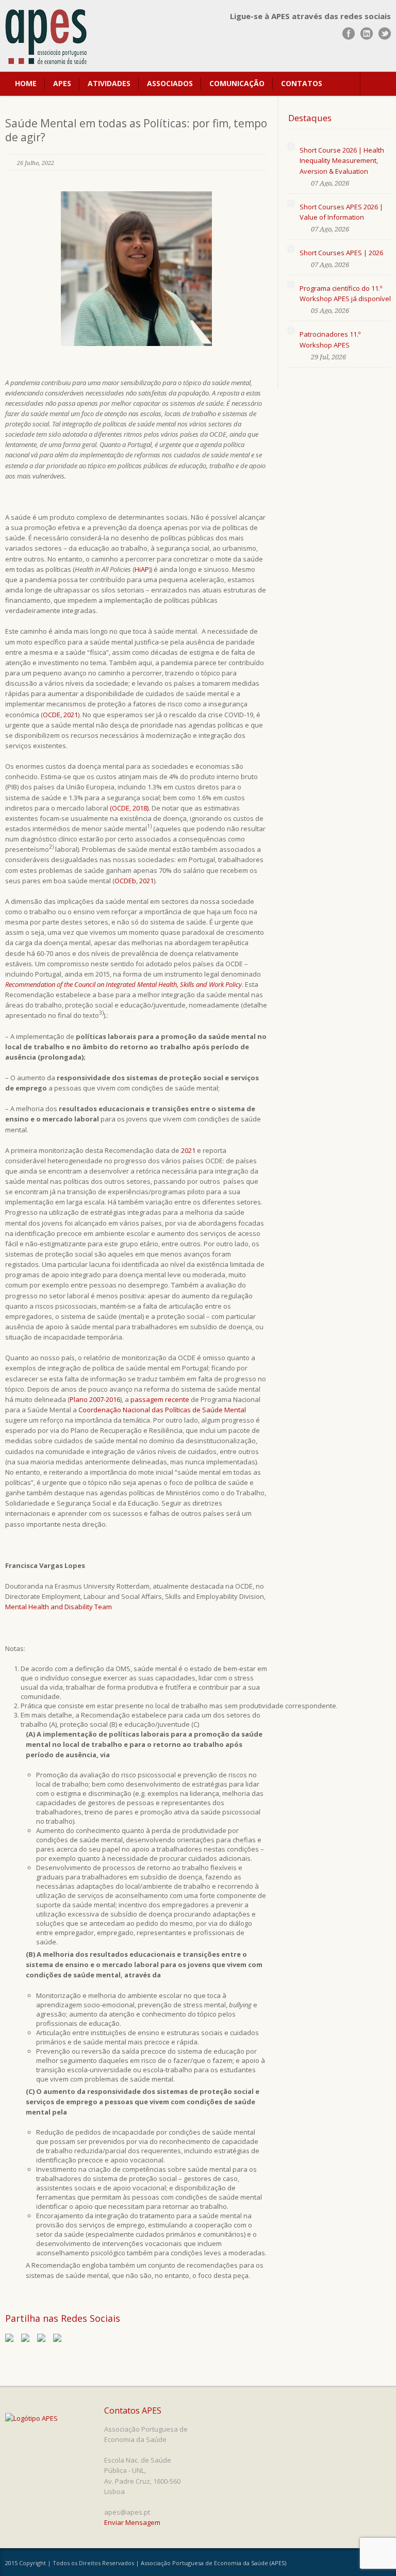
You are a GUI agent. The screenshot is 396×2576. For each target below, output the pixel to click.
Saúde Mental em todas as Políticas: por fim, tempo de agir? (136, 130)
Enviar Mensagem (132, 2522)
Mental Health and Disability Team (59, 1607)
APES (62, 83)
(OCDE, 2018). (130, 808)
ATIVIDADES (109, 83)
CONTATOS (302, 83)
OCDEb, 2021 (134, 881)
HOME (26, 83)
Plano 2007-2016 (95, 1399)
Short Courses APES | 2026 (341, 253)
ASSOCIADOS (170, 83)
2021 (188, 1150)
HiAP (142, 569)
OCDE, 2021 (60, 715)
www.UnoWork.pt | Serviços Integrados (351, 2564)
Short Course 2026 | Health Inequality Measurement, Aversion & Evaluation (342, 160)
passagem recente (160, 1399)
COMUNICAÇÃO (237, 83)
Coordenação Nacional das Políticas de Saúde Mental (162, 1410)
